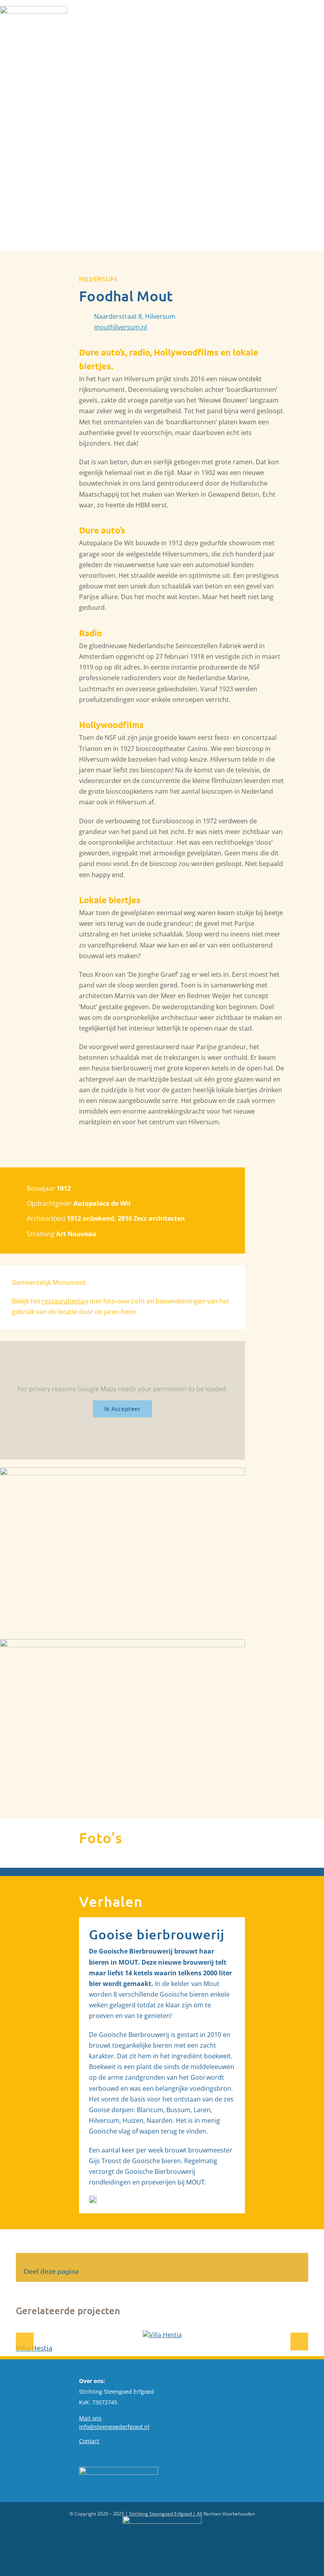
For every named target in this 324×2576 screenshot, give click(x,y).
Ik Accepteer (122, 1409)
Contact (89, 2441)
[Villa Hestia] (162, 2335)
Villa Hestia (34, 2348)
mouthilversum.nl (121, 327)
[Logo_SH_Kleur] (34, 9)
